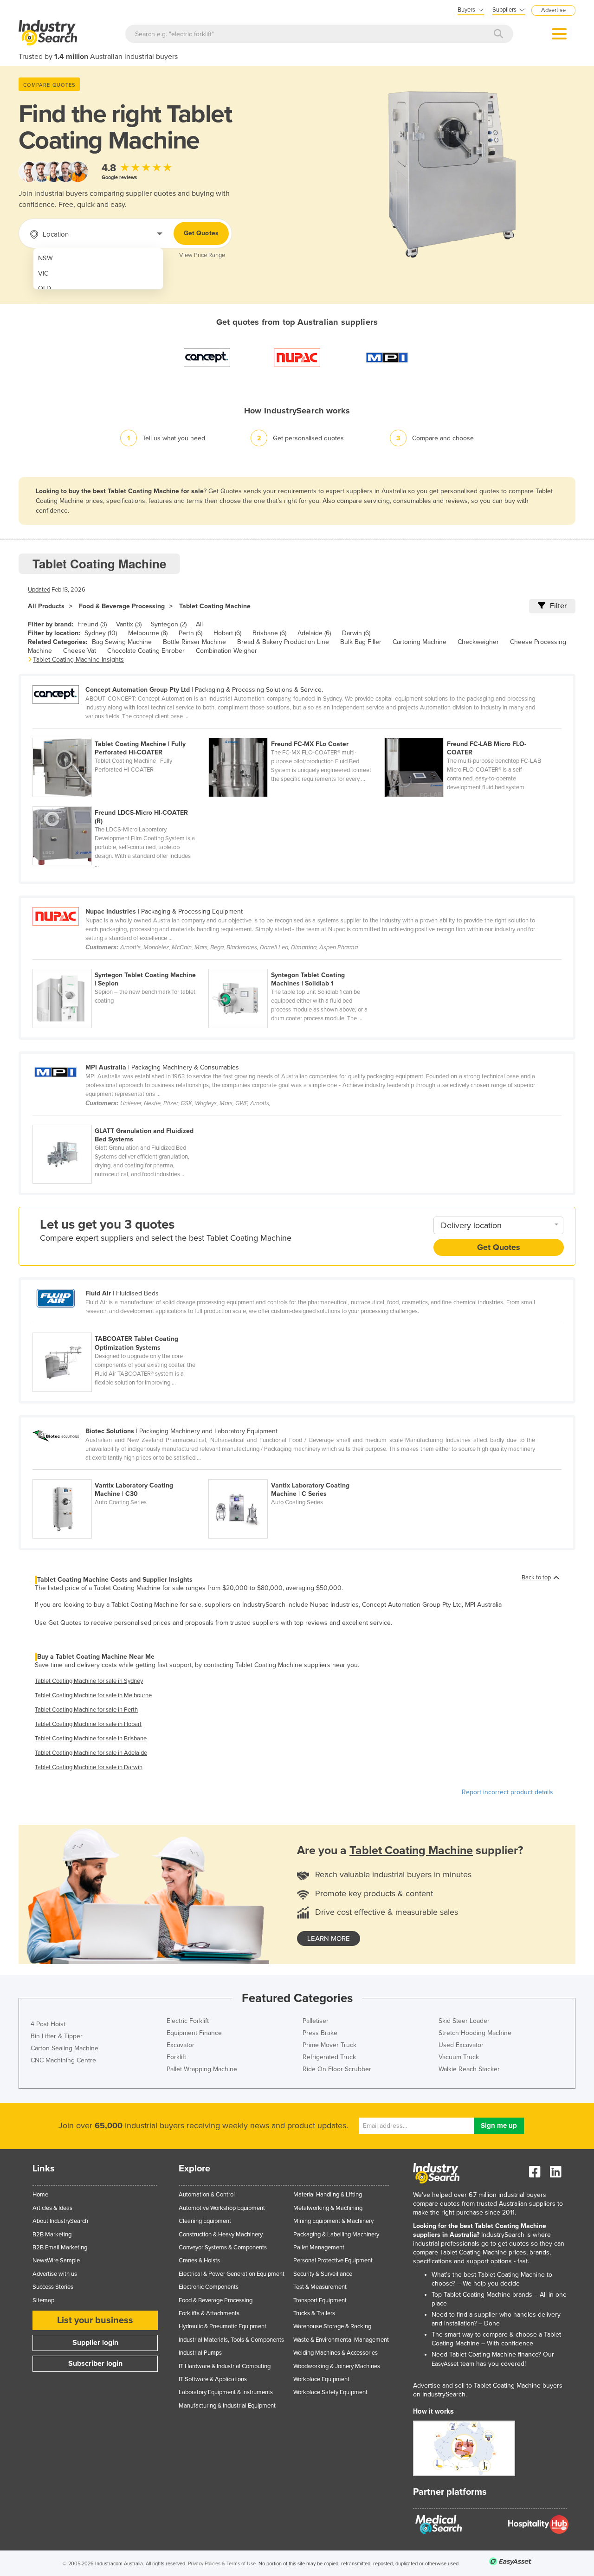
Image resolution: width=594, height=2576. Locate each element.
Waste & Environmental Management (341, 2340)
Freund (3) (92, 624)
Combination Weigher (226, 651)
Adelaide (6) (314, 633)
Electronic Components (209, 2287)
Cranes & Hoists (199, 2260)
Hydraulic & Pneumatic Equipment (223, 2326)
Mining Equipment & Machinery (333, 2221)
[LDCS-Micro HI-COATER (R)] (120, 801)
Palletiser (316, 2021)
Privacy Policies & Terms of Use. (223, 2564)
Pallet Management (319, 2248)
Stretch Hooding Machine (475, 2033)
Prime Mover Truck (329, 2045)
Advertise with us (55, 2274)
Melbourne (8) (148, 633)
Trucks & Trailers (314, 2313)
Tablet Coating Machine (215, 606)
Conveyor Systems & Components (223, 2248)
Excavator (181, 2045)
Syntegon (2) (169, 624)
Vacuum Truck (459, 2057)
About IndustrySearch (60, 2221)
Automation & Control (207, 2195)
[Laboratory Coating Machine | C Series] (296, 1474)
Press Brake (320, 2033)
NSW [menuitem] (45, 258)
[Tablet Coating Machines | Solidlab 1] (296, 964)
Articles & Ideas (52, 2208)
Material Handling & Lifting (328, 2195)
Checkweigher (478, 642)
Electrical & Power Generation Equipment (232, 2274)
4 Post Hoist (48, 2024)
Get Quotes (201, 233)
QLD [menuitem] (45, 288)
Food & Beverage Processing (122, 606)
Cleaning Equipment (205, 2221)
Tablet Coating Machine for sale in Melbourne (93, 1695)
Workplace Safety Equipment (330, 2392)
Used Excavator (461, 2045)
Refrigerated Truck (329, 2057)
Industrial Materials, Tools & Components (231, 2340)
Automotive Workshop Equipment (222, 2208)
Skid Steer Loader (464, 2021)
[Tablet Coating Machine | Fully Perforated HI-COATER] (120, 733)
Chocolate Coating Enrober (146, 651)
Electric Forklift (188, 2021)
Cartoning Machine (420, 642)
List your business (95, 2320)
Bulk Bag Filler (361, 642)
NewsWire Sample (56, 2260)
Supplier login (95, 2343)
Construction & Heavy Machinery (221, 2235)
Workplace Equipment (321, 2379)
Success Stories (53, 2287)
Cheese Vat (80, 651)
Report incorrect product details (507, 1792)
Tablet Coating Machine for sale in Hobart (88, 1724)
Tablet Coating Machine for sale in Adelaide (91, 1753)
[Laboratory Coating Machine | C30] (120, 1474)
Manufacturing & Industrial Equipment (227, 2406)
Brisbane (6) (269, 633)
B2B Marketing (52, 2235)
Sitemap (43, 2300)
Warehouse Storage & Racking (332, 2326)
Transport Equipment (320, 2300)
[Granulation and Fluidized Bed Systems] (120, 1120)
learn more (329, 1938)
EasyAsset (445, 2364)
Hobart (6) (227, 633)
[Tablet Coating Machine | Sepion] (120, 964)
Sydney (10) (101, 633)
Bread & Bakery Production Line (283, 642)
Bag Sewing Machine (122, 642)
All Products (46, 606)
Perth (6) (190, 633)
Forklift (176, 2057)
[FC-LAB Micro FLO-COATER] (471, 733)
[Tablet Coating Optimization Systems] (120, 1327)
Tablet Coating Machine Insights (78, 660)
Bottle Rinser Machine (194, 642)
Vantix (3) (129, 624)
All (199, 624)
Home (40, 2195)
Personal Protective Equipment (333, 2260)
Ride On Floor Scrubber (337, 2069)
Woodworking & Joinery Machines (337, 2366)
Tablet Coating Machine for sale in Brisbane (91, 1739)
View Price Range (202, 255)
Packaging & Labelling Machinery (336, 2235)
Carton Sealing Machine (65, 2048)
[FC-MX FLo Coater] (296, 733)
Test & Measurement (320, 2287)
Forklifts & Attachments (209, 2313)
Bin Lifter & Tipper (57, 2036)
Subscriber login (95, 2363)
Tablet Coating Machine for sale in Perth (86, 1710)
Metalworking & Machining (328, 2208)
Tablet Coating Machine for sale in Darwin (89, 1767)
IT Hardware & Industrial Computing (225, 2366)
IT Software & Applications (213, 2379)
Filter (558, 606)
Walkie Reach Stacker (469, 2069)
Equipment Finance (194, 2033)
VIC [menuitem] (43, 274)
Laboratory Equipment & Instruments (226, 2392)
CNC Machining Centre (63, 2060)
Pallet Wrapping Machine (202, 2069)
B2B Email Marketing (60, 2248)
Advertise (553, 10)
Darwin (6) (356, 633)
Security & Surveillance (323, 2274)
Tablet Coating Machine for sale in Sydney (89, 1681)
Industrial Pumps (200, 2353)
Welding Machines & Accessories (336, 2353)
